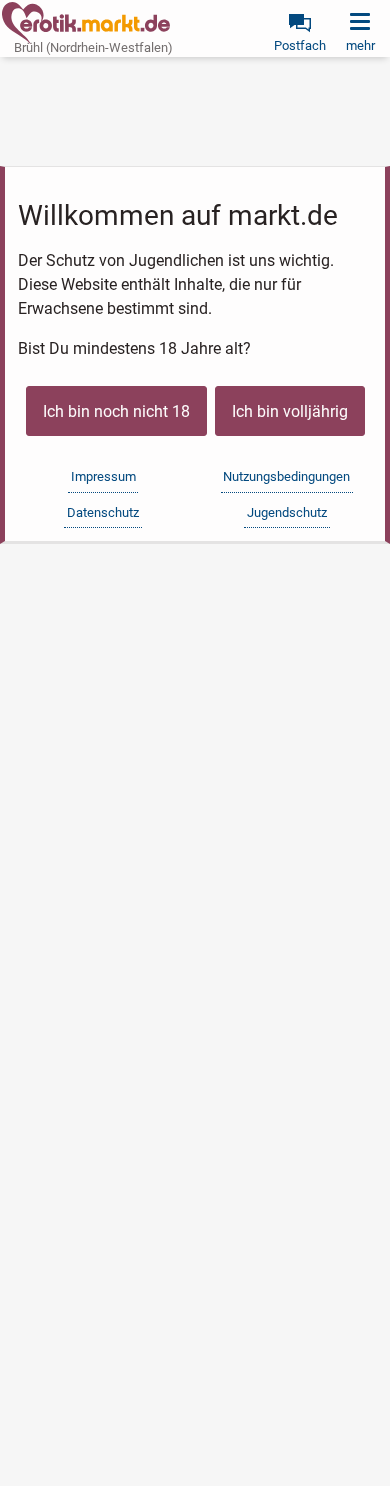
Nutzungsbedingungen (286, 476)
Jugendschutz (287, 512)
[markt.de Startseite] (86, 23)
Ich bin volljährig (290, 411)
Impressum (103, 476)
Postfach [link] (300, 45)
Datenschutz (103, 512)
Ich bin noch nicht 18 (116, 411)
